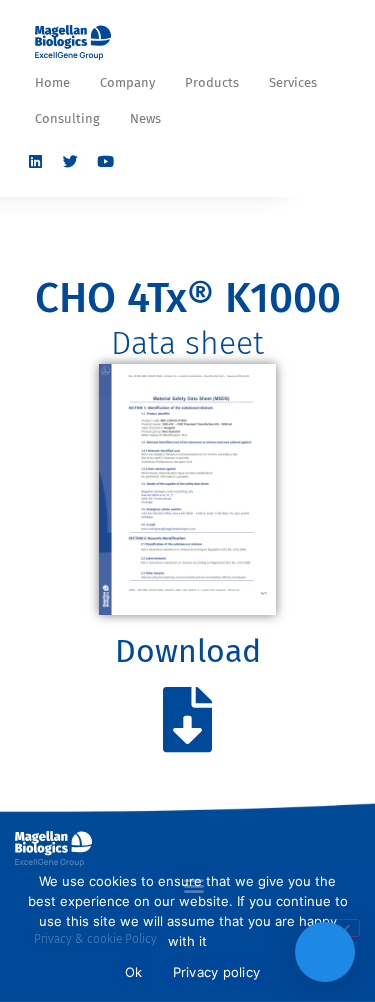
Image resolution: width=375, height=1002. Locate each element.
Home (52, 82)
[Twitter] (70, 162)
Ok (134, 972)
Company (127, 82)
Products (212, 82)
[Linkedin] (35, 162)
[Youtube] (105, 162)
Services (293, 82)
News (145, 118)
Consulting (67, 118)
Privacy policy (217, 972)
